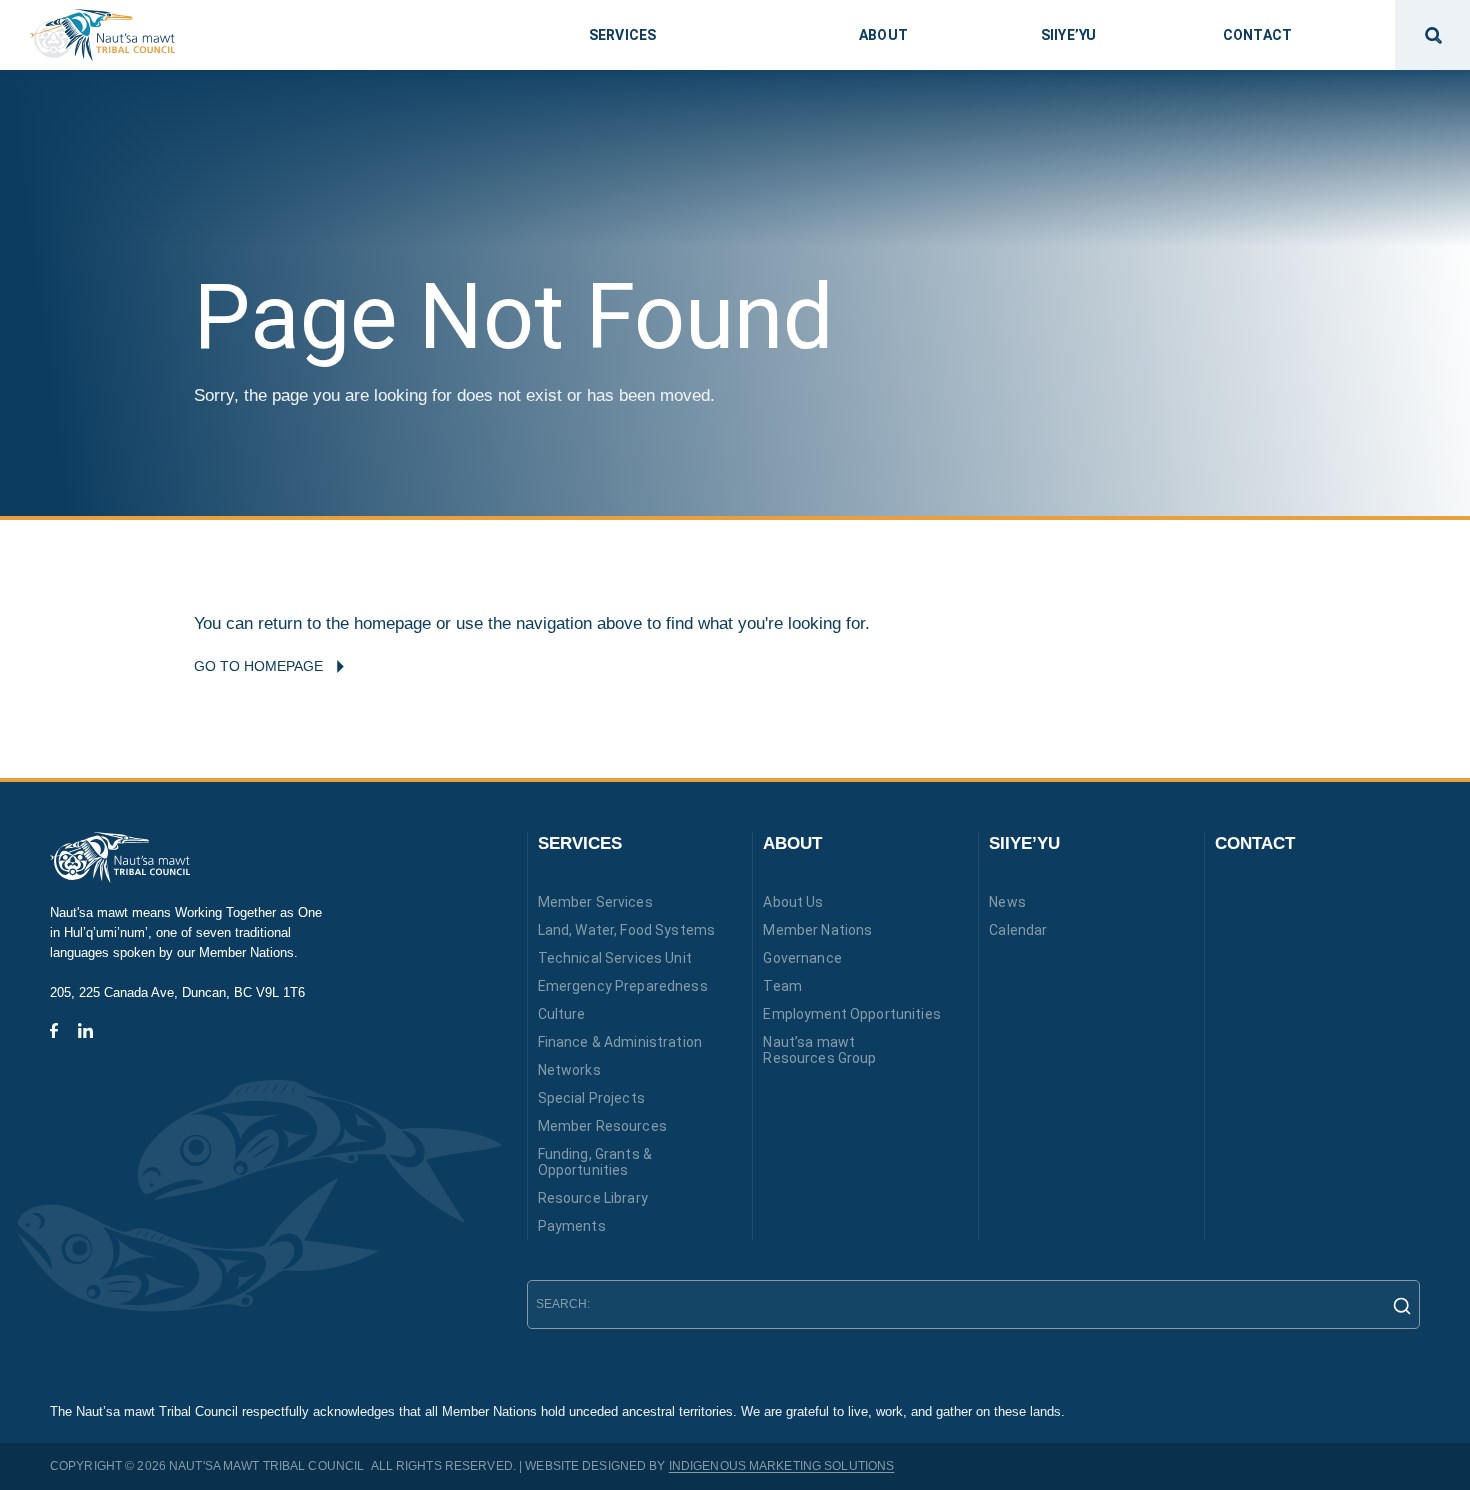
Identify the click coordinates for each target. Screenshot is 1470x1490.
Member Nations (817, 930)
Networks (569, 1070)
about (883, 35)
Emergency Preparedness (623, 986)
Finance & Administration (620, 1042)
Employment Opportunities (851, 1014)
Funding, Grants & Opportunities (595, 1162)
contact (1257, 35)
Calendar (1018, 930)
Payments (572, 1226)
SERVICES (580, 843)
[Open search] (1432, 35)
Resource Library (593, 1198)
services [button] (622, 35)
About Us (793, 902)
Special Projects (591, 1098)
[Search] (1396, 1305)
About (792, 843)
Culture (562, 1014)
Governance (802, 958)
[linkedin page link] (85, 1030)
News (1007, 902)
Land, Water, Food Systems (627, 930)
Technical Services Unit (615, 958)
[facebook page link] (54, 1030)
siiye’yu (1068, 35)
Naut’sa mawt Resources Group (819, 1050)
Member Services (595, 902)
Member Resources (602, 1126)
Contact (1255, 843)
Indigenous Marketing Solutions (782, 1466)
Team (782, 986)
